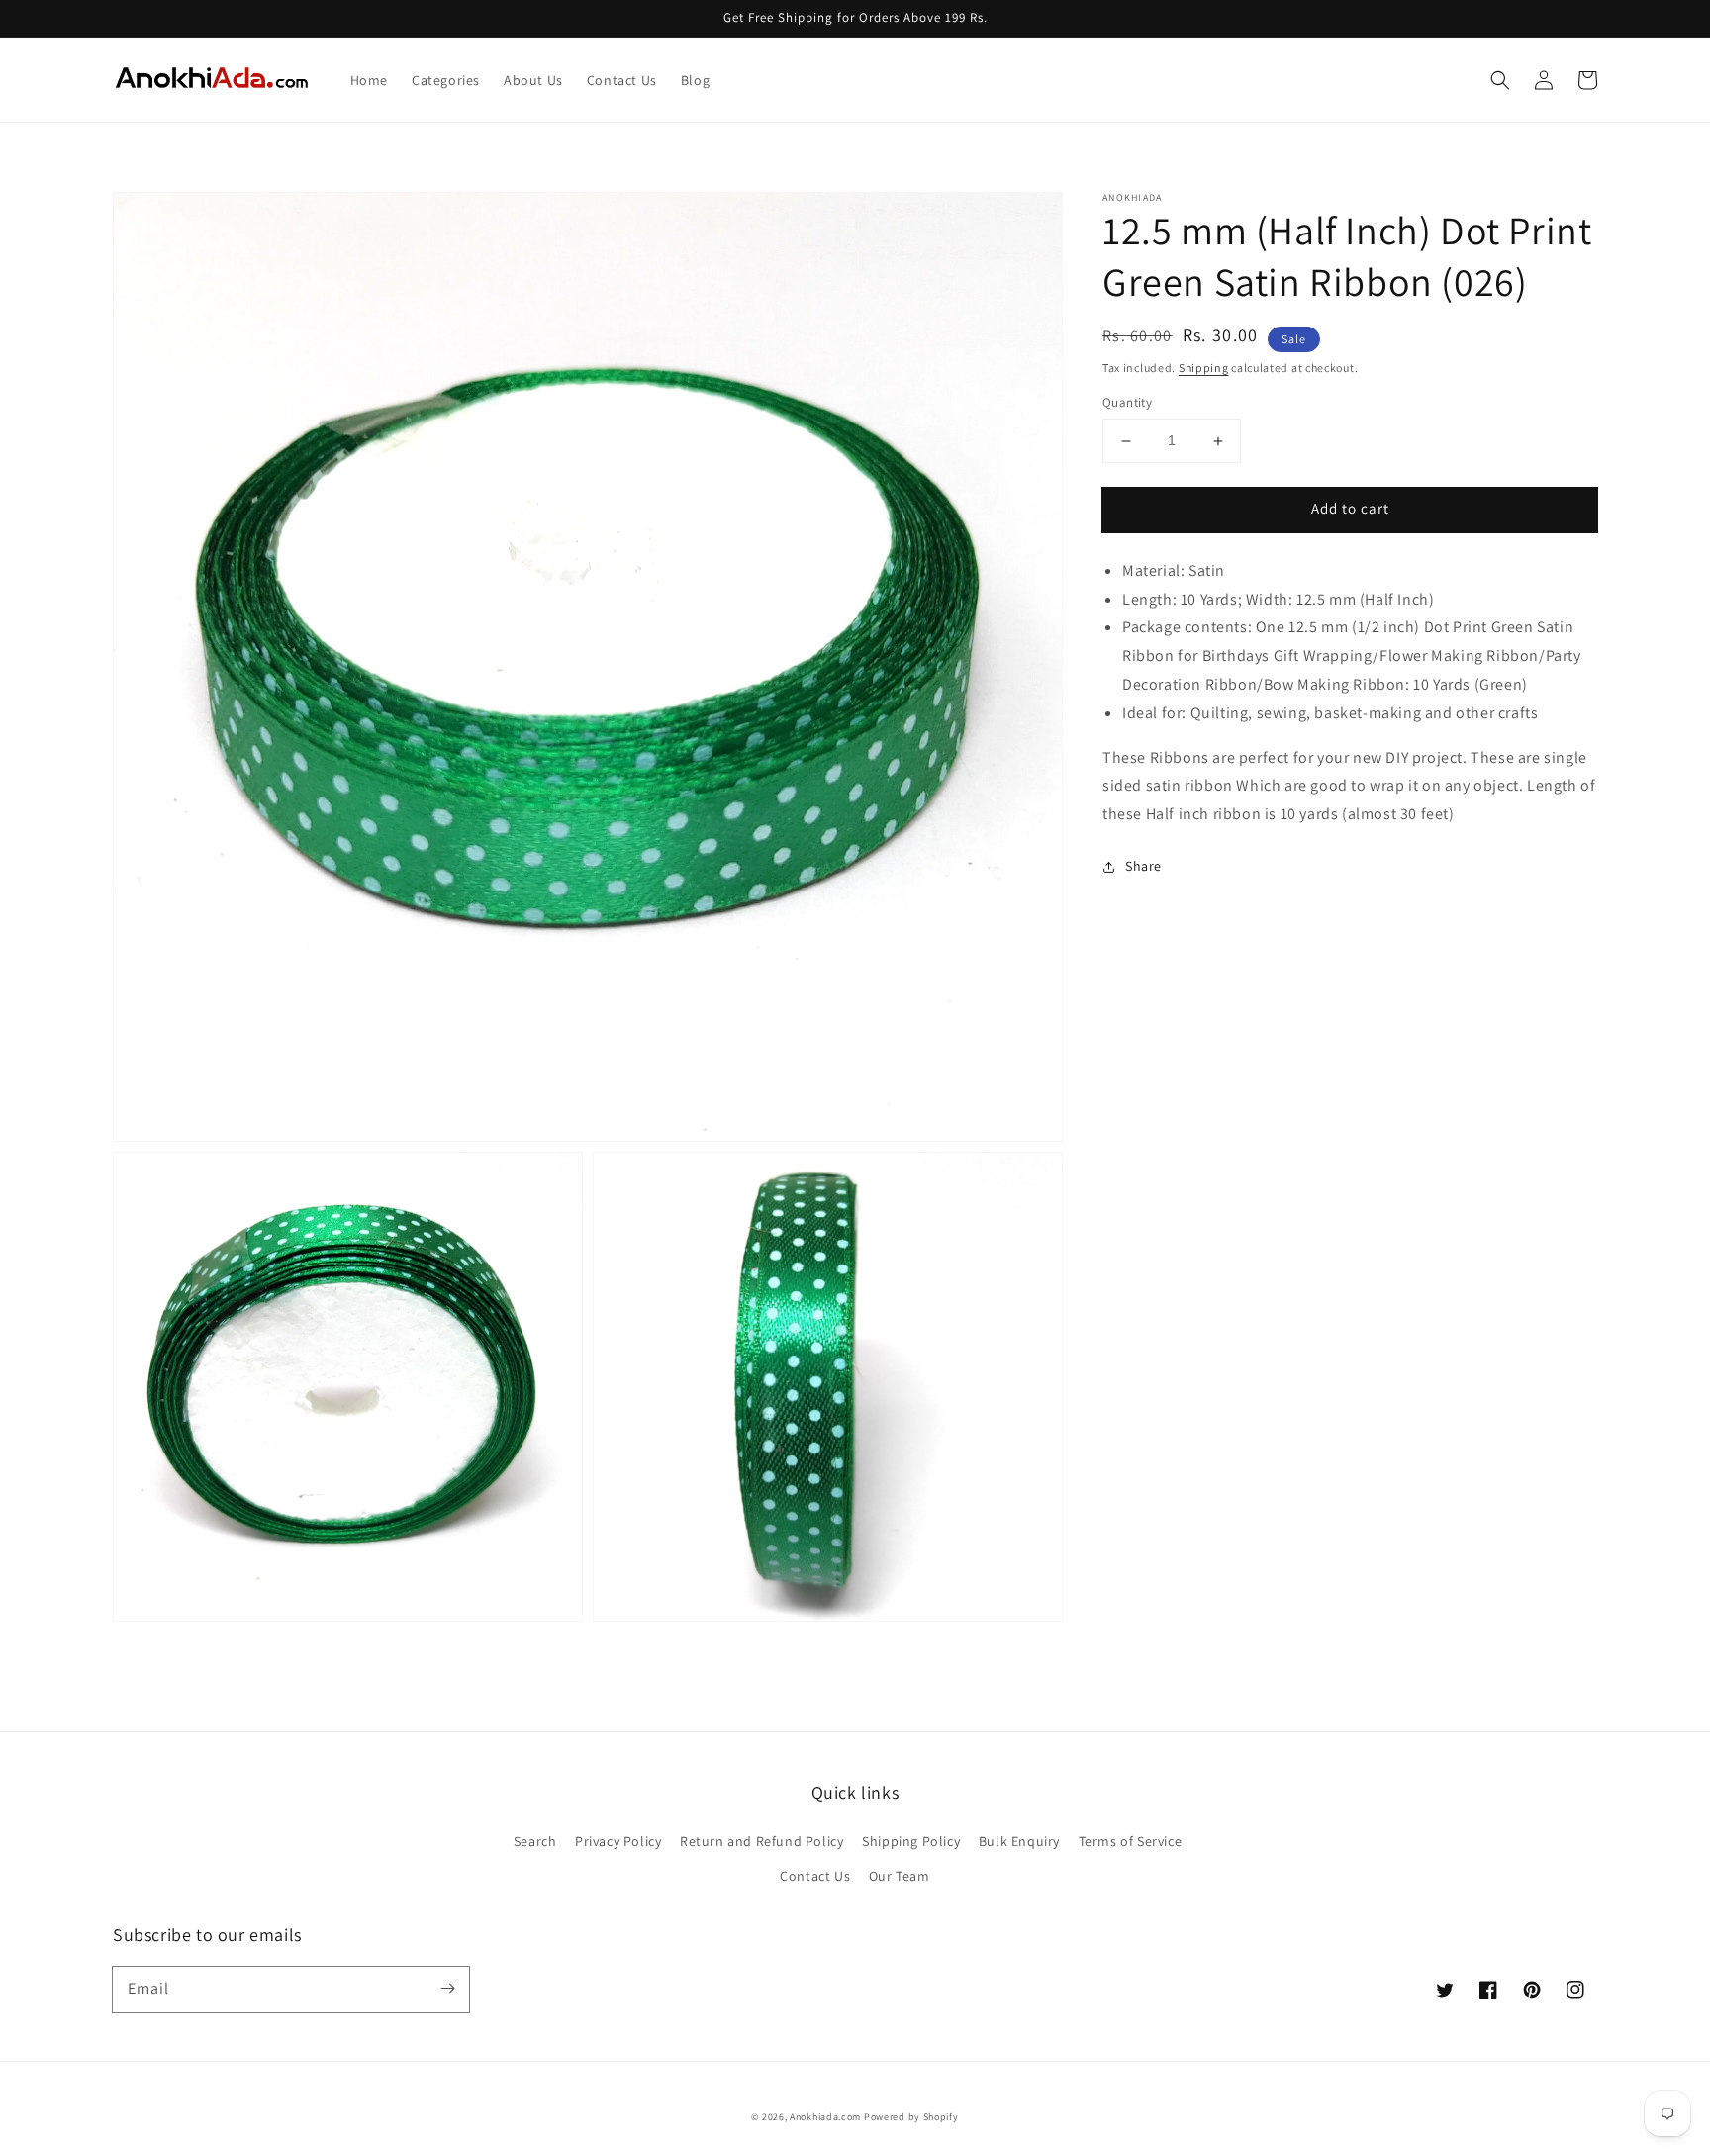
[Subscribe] (447, 1989)
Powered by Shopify (911, 2117)
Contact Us (815, 1876)
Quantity (1127, 403)
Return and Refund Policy (761, 1841)
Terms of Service (1131, 1841)
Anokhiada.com (825, 2117)
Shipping (1204, 368)
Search (535, 1841)
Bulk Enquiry (1019, 1841)
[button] (1500, 80)
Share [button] (1143, 866)
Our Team (900, 1876)
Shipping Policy (911, 1841)
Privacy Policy (618, 1841)
